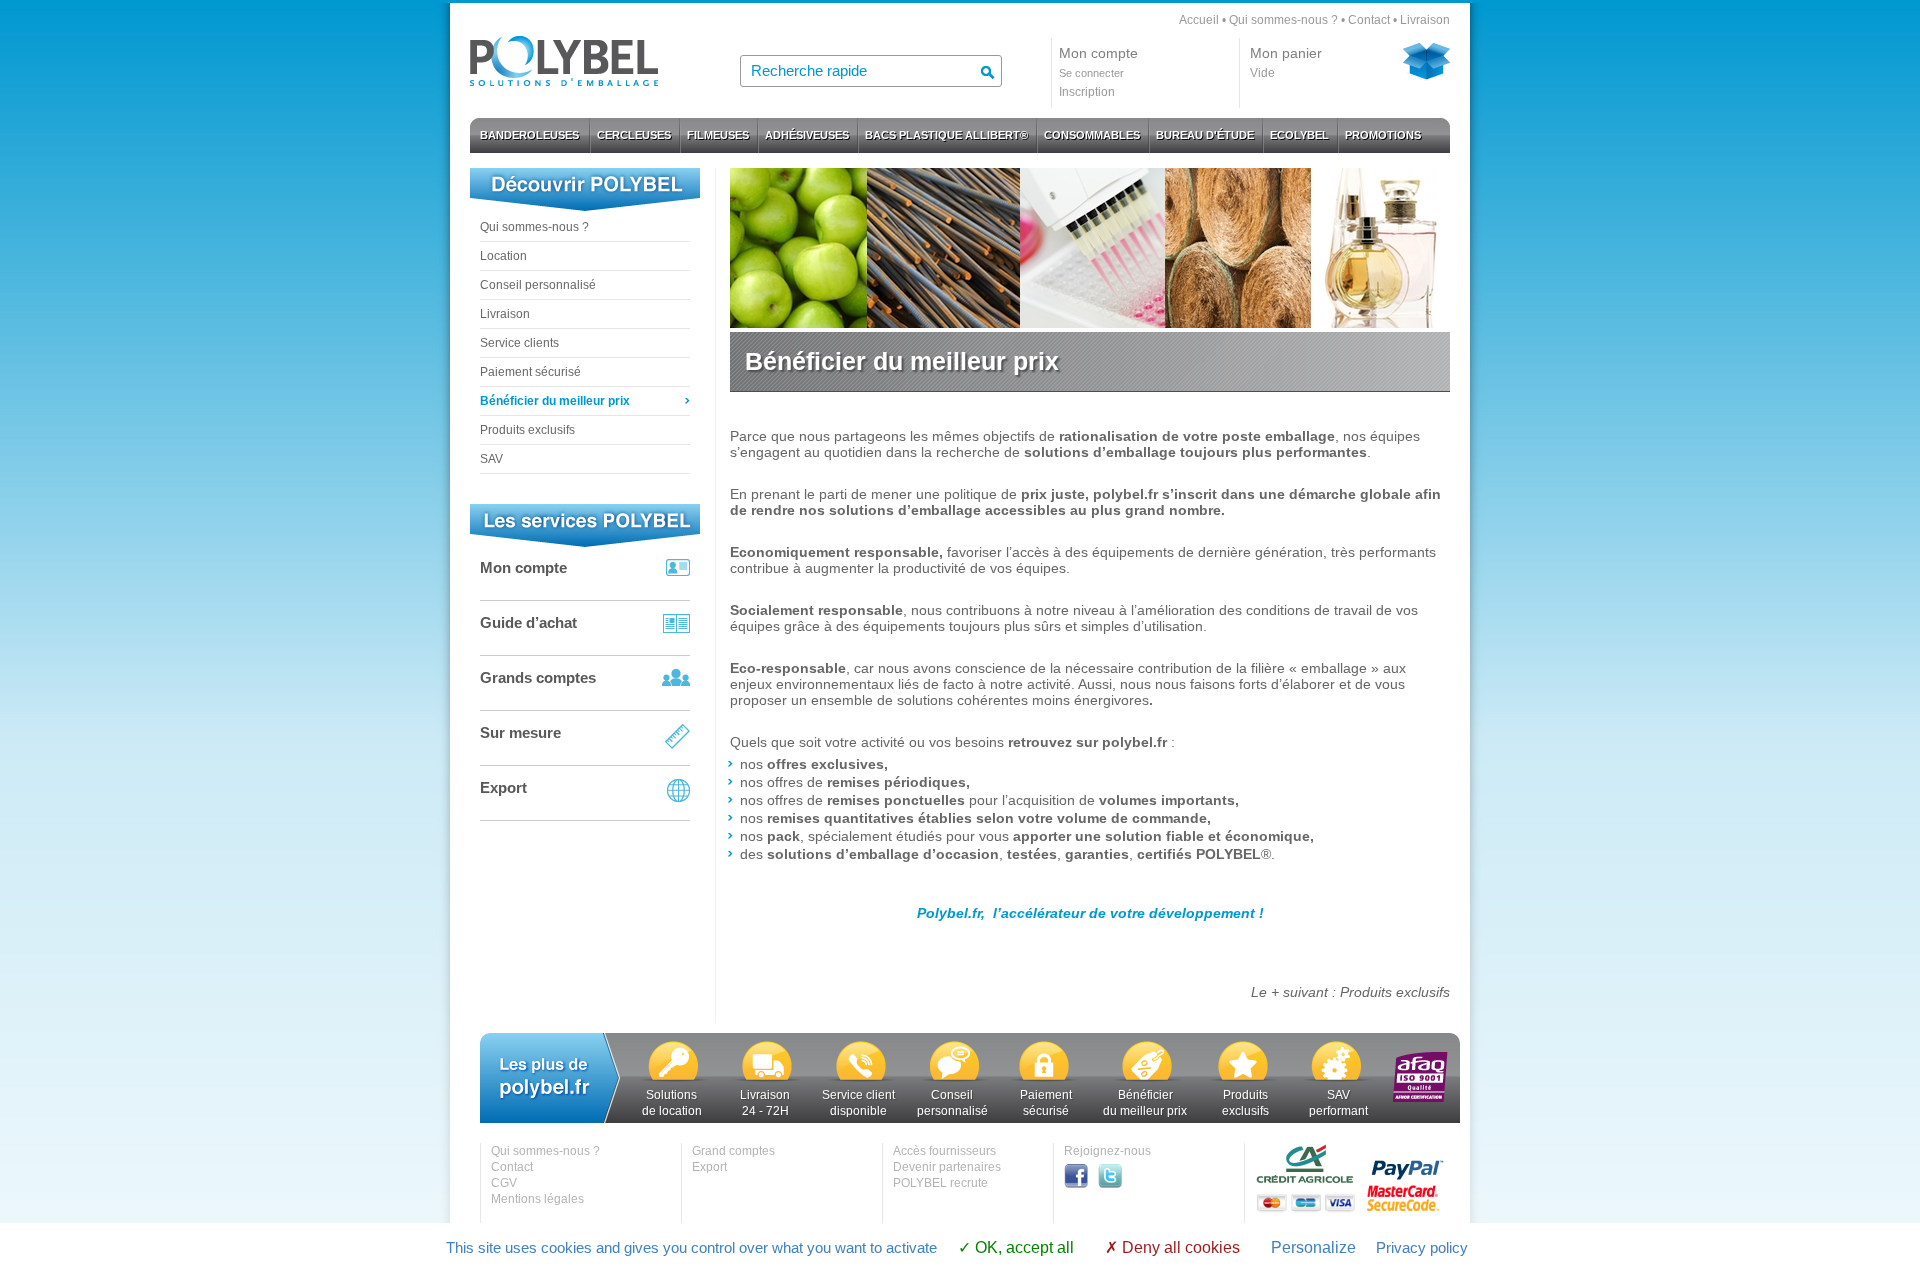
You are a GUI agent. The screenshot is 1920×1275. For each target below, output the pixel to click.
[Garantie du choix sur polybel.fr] (674, 1079)
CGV (504, 1183)
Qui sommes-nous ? (1283, 20)
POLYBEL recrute (940, 1183)
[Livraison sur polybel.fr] (767, 1079)
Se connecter (1091, 73)
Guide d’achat (528, 622)
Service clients (519, 343)
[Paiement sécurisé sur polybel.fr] (1044, 1079)
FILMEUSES (718, 135)
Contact (1369, 20)
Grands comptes (538, 677)
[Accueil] (564, 80)
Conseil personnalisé (538, 285)
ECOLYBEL (1299, 135)
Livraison (1425, 20)
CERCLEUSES (634, 135)
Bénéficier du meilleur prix (555, 401)
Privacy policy (1422, 1247)
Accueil (1199, 20)
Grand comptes (733, 1151)
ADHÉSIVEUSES (807, 135)
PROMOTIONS (1383, 135)
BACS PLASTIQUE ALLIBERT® (946, 135)
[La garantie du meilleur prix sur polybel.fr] (1147, 1079)
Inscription (1087, 92)
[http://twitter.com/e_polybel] (1115, 1184)
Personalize (1313, 1247)
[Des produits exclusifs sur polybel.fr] (1243, 1079)
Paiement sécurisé (530, 372)
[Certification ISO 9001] (1420, 1098)
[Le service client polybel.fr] (861, 1079)
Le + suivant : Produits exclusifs (1350, 992)
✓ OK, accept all (1016, 1247)
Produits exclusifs (527, 430)
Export (503, 787)
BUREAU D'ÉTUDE (1205, 135)
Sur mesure (520, 732)
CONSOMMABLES (1092, 135)
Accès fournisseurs (944, 1151)
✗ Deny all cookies (1172, 1247)
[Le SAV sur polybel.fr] (1337, 1079)
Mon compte (523, 567)
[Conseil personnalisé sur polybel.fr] (954, 1079)
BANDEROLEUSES (529, 135)
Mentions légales (537, 1199)
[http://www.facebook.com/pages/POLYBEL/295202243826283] (1081, 1184)
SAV (491, 459)
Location (503, 256)
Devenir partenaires (947, 1167)
